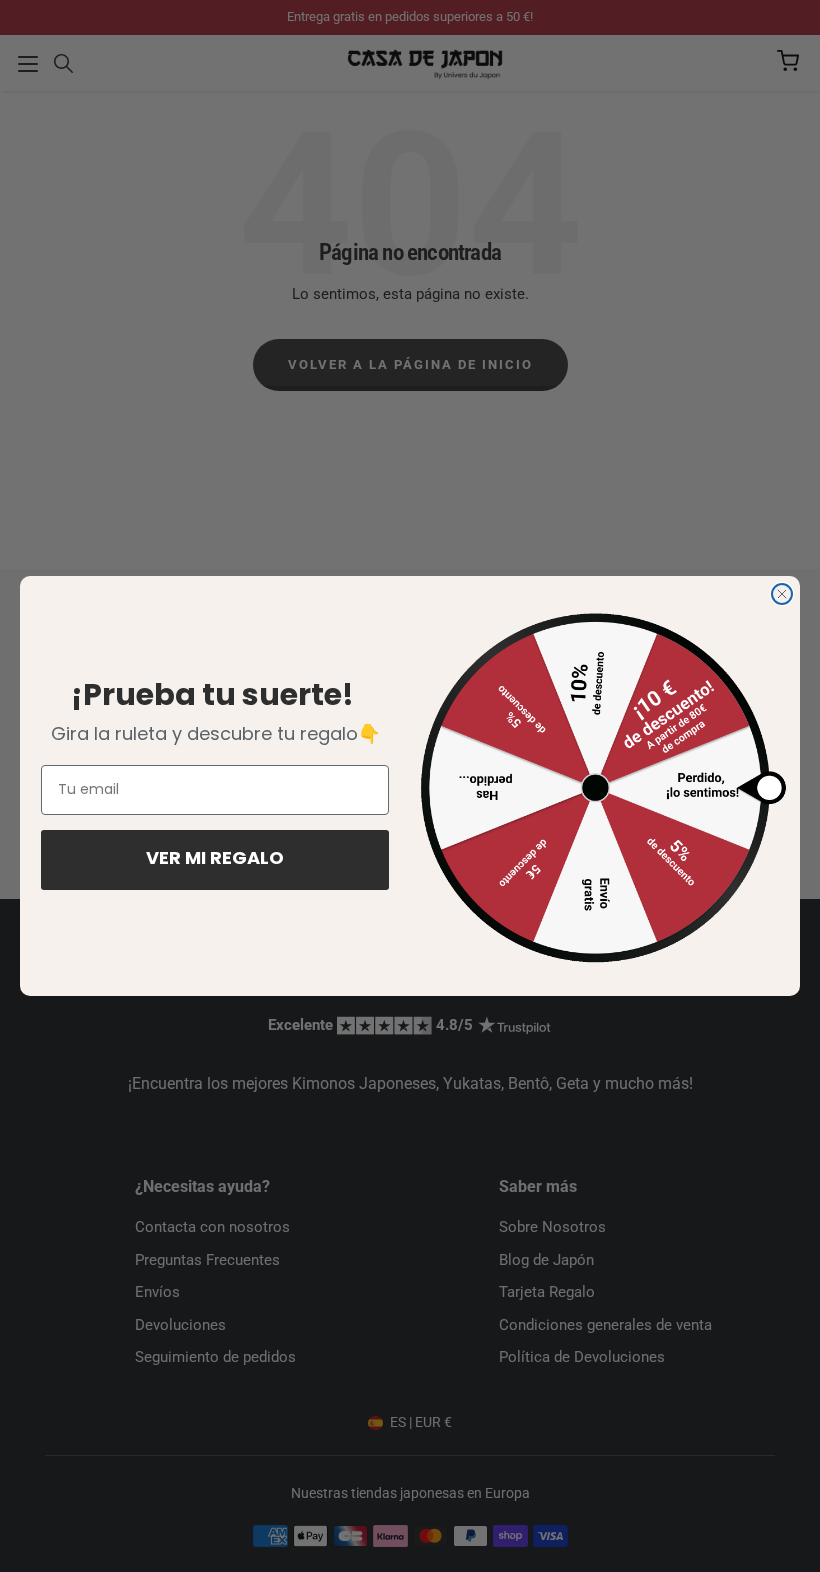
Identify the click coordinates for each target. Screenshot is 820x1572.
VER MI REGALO (215, 860)
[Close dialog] (782, 594)
